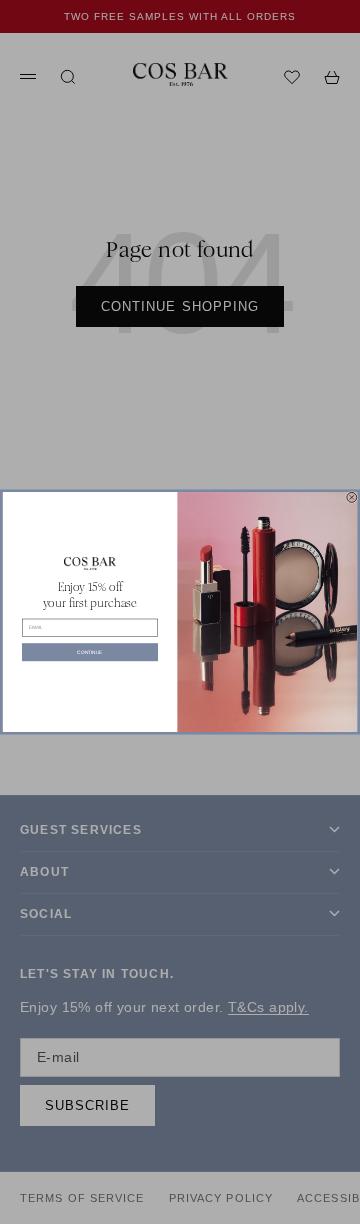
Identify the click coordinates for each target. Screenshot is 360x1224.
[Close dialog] (352, 497)
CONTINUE (89, 652)
